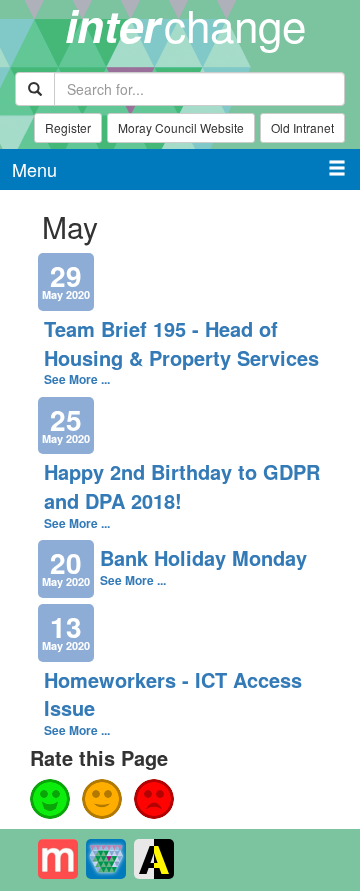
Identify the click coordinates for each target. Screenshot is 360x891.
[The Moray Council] (106, 859)
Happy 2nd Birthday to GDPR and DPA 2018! (182, 486)
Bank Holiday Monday (203, 557)
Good (50, 799)
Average (102, 799)
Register (68, 127)
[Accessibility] (154, 859)
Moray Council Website (181, 127)
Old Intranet (302, 127)
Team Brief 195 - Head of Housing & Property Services (181, 343)
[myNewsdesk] (58, 859)
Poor (154, 799)
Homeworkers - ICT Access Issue (173, 694)
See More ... (77, 379)
